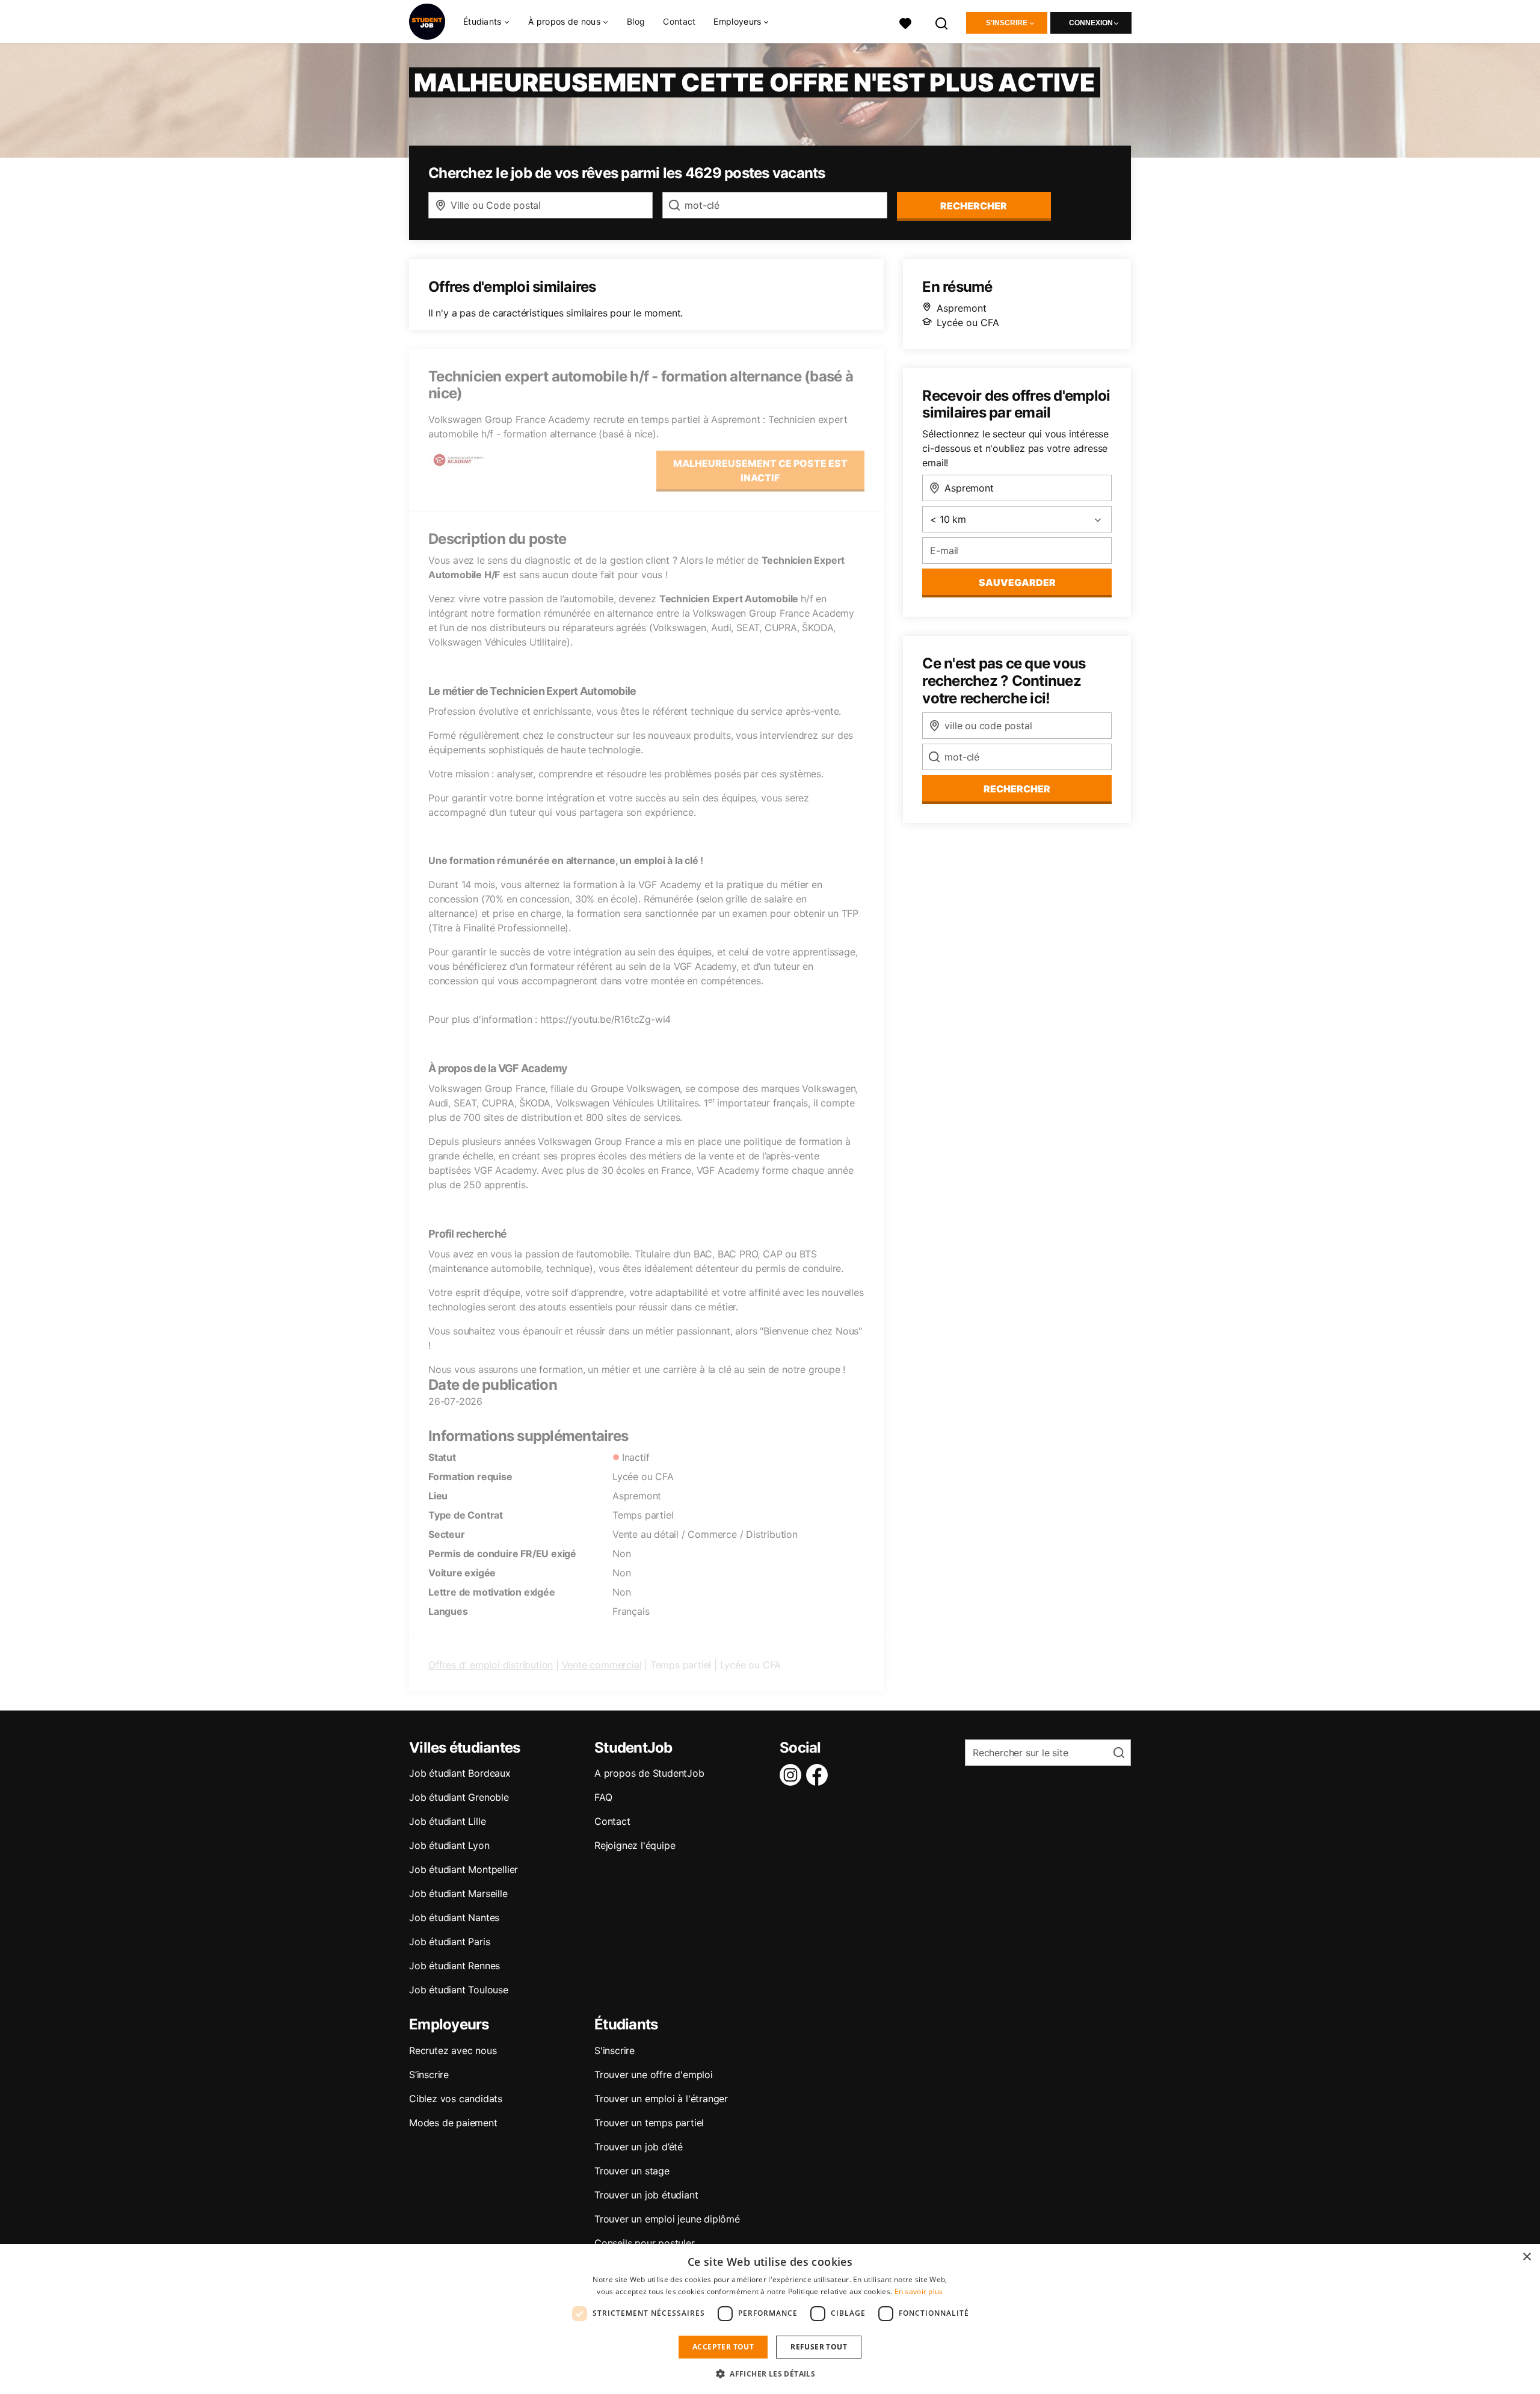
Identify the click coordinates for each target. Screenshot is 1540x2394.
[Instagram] (793, 1775)
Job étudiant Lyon (449, 1845)
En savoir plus (919, 2291)
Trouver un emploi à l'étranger (661, 2099)
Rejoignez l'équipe (635, 1845)
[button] (770, 2374)
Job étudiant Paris (449, 1942)
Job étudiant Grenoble (459, 1797)
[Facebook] (819, 1775)
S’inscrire (429, 2075)
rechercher (974, 206)
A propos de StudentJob (649, 1773)
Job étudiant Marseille (458, 1893)
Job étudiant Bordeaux (460, 1773)
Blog (636, 21)
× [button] (1526, 2257)
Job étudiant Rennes (454, 1966)
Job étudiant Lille (447, 1821)
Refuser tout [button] (819, 2347)
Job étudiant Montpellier (464, 1869)
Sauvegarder (1017, 582)
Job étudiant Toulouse (459, 1990)
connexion (1091, 23)
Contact (679, 21)
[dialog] (770, 2319)
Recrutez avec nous (453, 2050)
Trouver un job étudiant (646, 2195)
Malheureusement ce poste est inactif (760, 470)
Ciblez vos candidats (456, 2099)
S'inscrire (1007, 23)
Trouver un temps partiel (649, 2123)
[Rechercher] (942, 22)
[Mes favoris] (905, 22)
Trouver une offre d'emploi (654, 2075)
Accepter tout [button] (723, 2347)
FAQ (603, 1797)
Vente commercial (602, 1665)
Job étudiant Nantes (454, 1917)
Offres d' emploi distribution (491, 1665)
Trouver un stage (632, 2171)
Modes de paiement (453, 2123)
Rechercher (1017, 789)
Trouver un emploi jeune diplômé (667, 2219)
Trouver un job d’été (639, 2147)
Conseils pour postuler (645, 2243)
